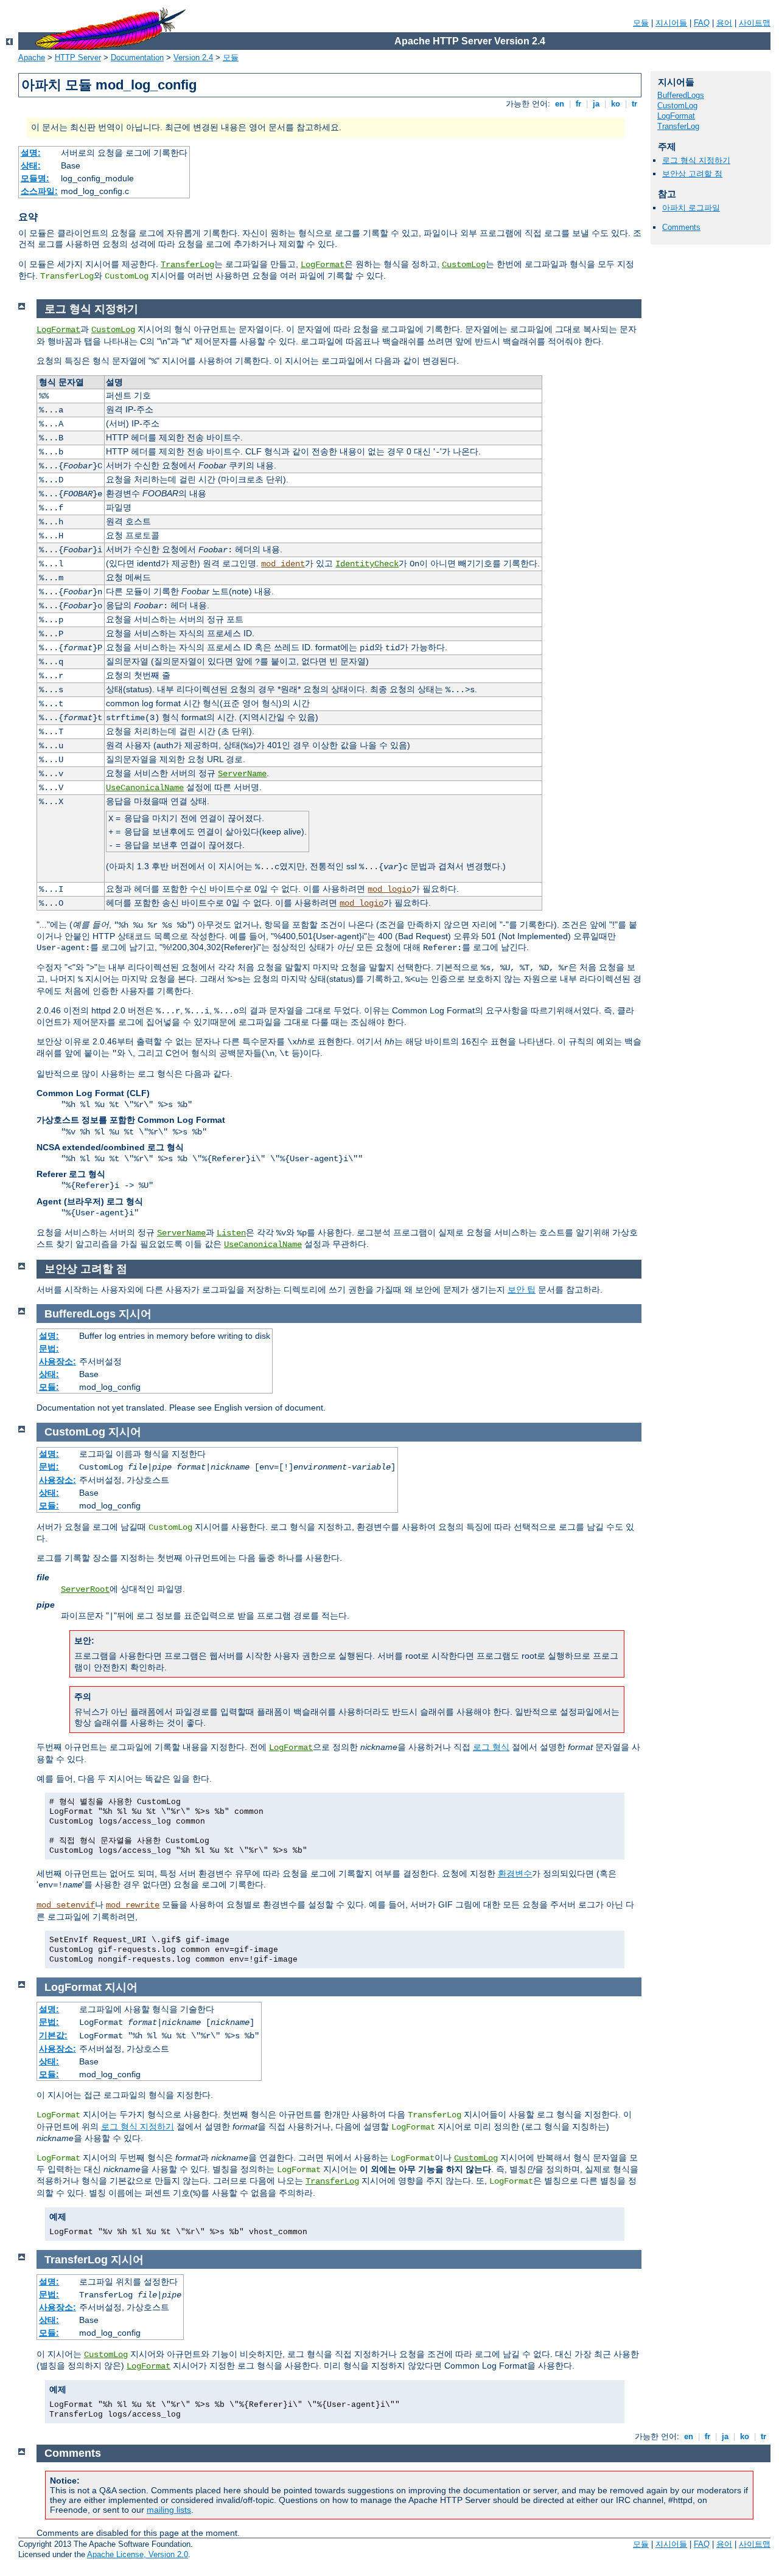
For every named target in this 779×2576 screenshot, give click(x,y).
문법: (49, 1349)
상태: (31, 165)
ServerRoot (85, 1589)
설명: (31, 153)
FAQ (702, 23)
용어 (724, 23)
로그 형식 (491, 1747)
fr (578, 104)
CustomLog (464, 265)
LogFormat (323, 265)
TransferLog (187, 265)
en (560, 104)
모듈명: (35, 178)
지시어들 (671, 23)
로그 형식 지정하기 (696, 160)
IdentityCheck (367, 564)
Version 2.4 (193, 57)
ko (616, 104)
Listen (231, 1233)
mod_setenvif (66, 1905)
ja (596, 104)
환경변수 (515, 1873)
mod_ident (283, 564)
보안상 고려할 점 (692, 174)
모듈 (641, 23)
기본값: (53, 2035)
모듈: (49, 1387)
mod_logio (389, 889)
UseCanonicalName (145, 788)
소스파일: (39, 191)
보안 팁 (522, 1290)
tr (634, 104)
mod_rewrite (133, 1905)
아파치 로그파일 (691, 208)
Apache (32, 57)
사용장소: (58, 1361)
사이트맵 (755, 23)
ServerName (242, 774)
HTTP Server (78, 57)
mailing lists (169, 2510)
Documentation (137, 57)
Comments (681, 227)
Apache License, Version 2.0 (138, 2554)
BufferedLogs (681, 95)
